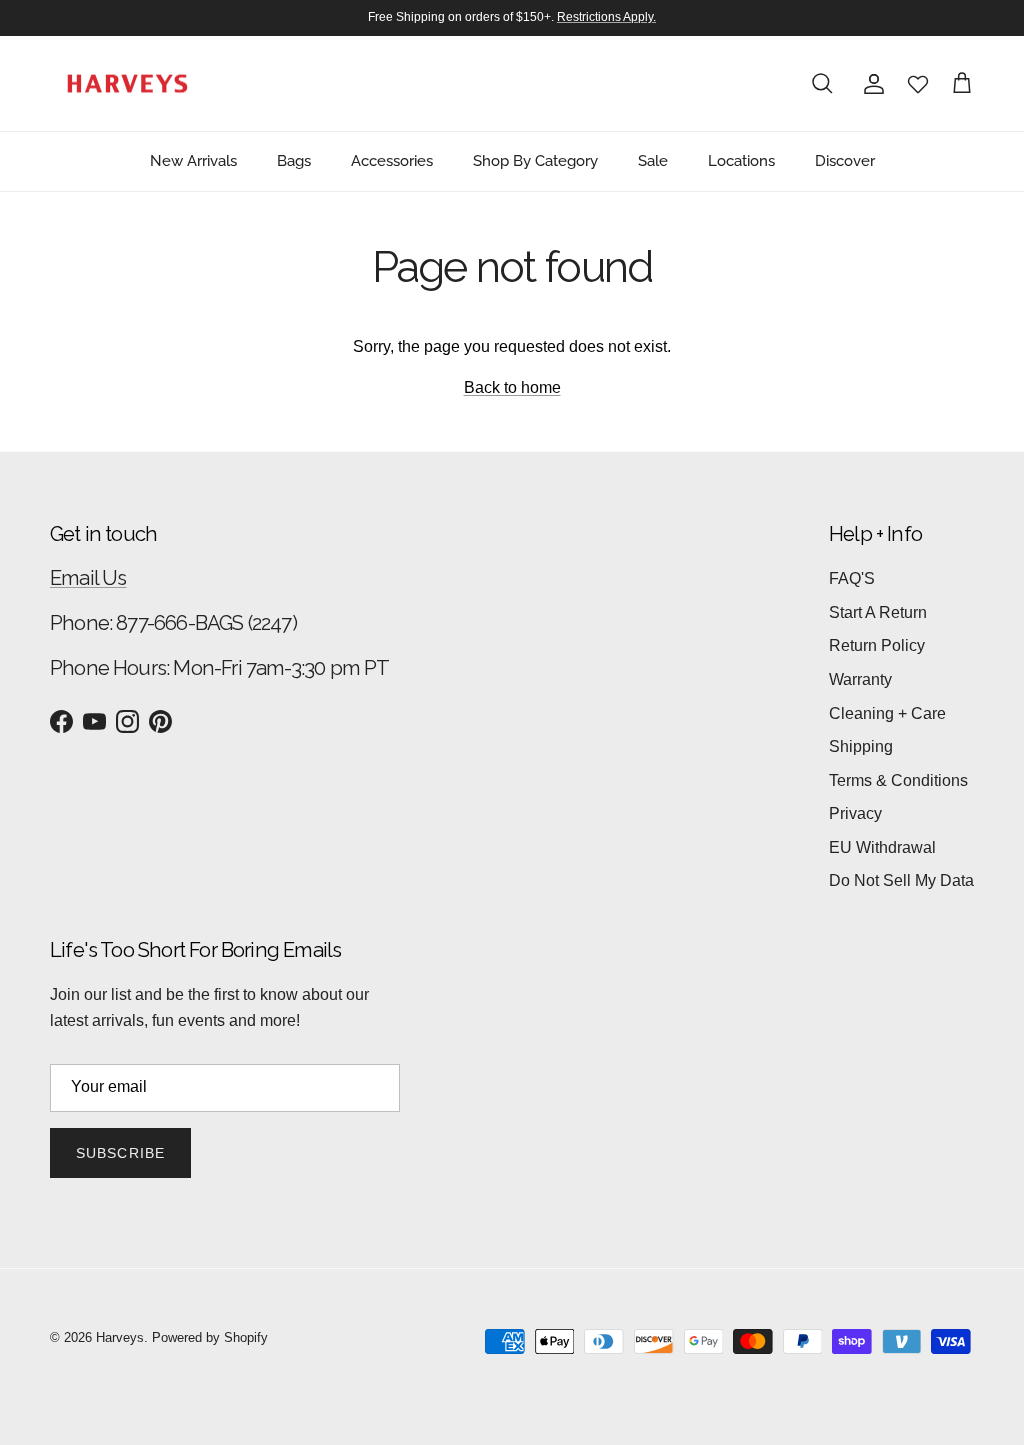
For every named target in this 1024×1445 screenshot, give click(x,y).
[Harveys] (127, 84)
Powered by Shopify (210, 1337)
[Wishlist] (918, 84)
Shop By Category (535, 161)
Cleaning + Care (887, 713)
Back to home (512, 387)
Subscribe (120, 1153)
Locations (741, 161)
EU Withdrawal (882, 847)
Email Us (88, 578)
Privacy (855, 813)
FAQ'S (852, 578)
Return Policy (877, 645)
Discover (845, 161)
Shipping (861, 746)
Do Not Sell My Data (901, 880)
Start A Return (878, 612)
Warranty (860, 679)
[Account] (870, 84)
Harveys (120, 1337)
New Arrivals (193, 161)
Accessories (392, 161)
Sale (653, 161)
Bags (294, 161)
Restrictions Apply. (606, 17)
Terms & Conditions (898, 780)
